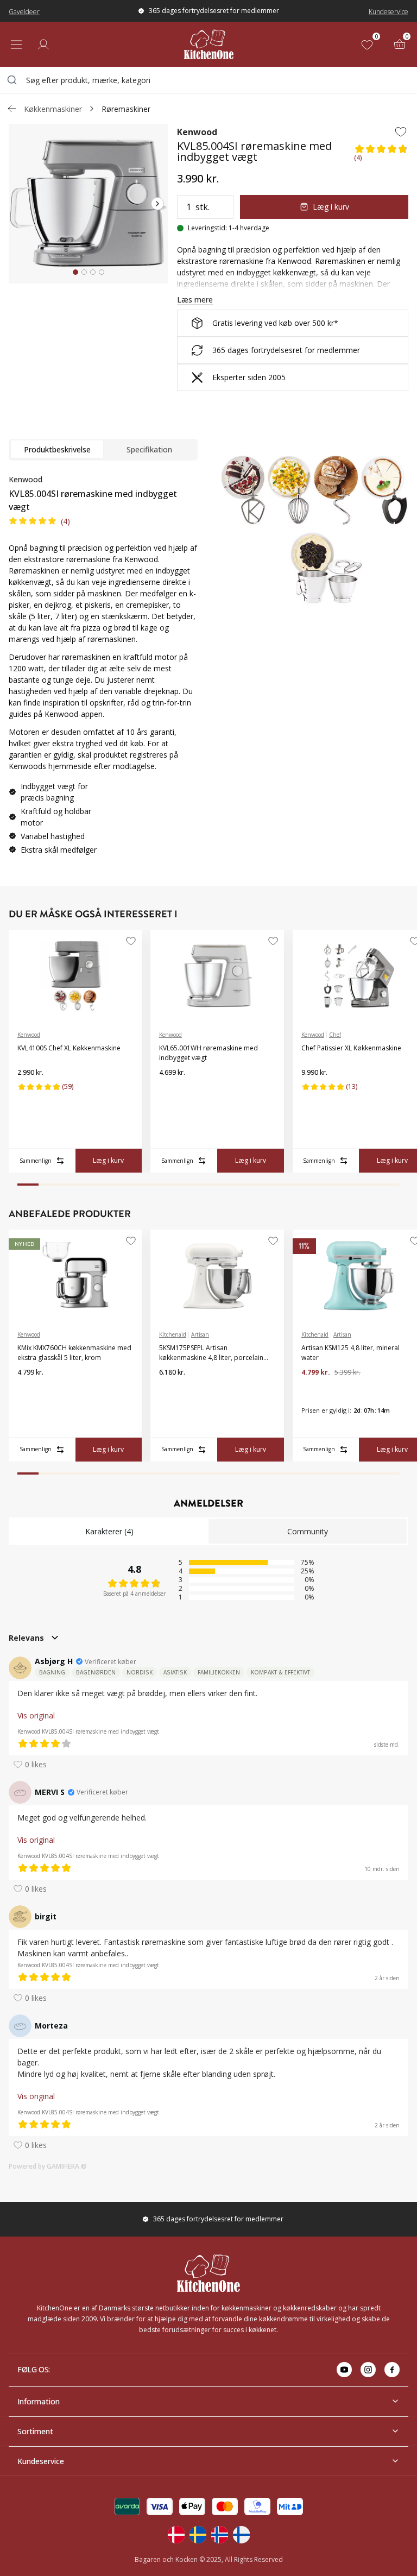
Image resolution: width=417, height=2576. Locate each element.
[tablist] (103, 450)
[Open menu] (16, 45)
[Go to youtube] (344, 2370)
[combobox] (208, 80)
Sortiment (35, 2431)
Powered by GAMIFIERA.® (48, 2166)
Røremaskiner (126, 109)
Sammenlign (36, 1161)
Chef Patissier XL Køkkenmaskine (351, 1048)
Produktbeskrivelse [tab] (57, 449)
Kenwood (197, 132)
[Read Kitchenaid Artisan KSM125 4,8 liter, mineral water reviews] (313, 1390)
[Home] (209, 44)
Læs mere (195, 300)
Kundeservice (388, 12)
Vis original (36, 1715)
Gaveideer (24, 12)
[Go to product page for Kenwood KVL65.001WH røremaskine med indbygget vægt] (217, 976)
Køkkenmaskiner (53, 109)
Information (39, 2401)
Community (308, 1531)
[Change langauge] (176, 2535)
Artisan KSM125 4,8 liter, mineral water (350, 1353)
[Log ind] (43, 45)
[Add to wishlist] (401, 131)
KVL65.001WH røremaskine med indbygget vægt (208, 1053)
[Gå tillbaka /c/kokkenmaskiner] (12, 109)
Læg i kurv (331, 207)
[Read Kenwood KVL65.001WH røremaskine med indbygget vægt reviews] (171, 1090)
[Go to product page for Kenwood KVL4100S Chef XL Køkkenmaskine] (75, 976)
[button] (381, 155)
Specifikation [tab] (149, 449)
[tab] (75, 272)
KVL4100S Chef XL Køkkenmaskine (69, 1048)
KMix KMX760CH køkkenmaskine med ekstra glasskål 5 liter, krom (74, 1353)
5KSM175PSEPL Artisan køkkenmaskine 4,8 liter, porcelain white (211, 1353)
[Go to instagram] (368, 2370)
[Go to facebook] (392, 2370)
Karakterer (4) (109, 1531)
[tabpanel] (103, 669)
